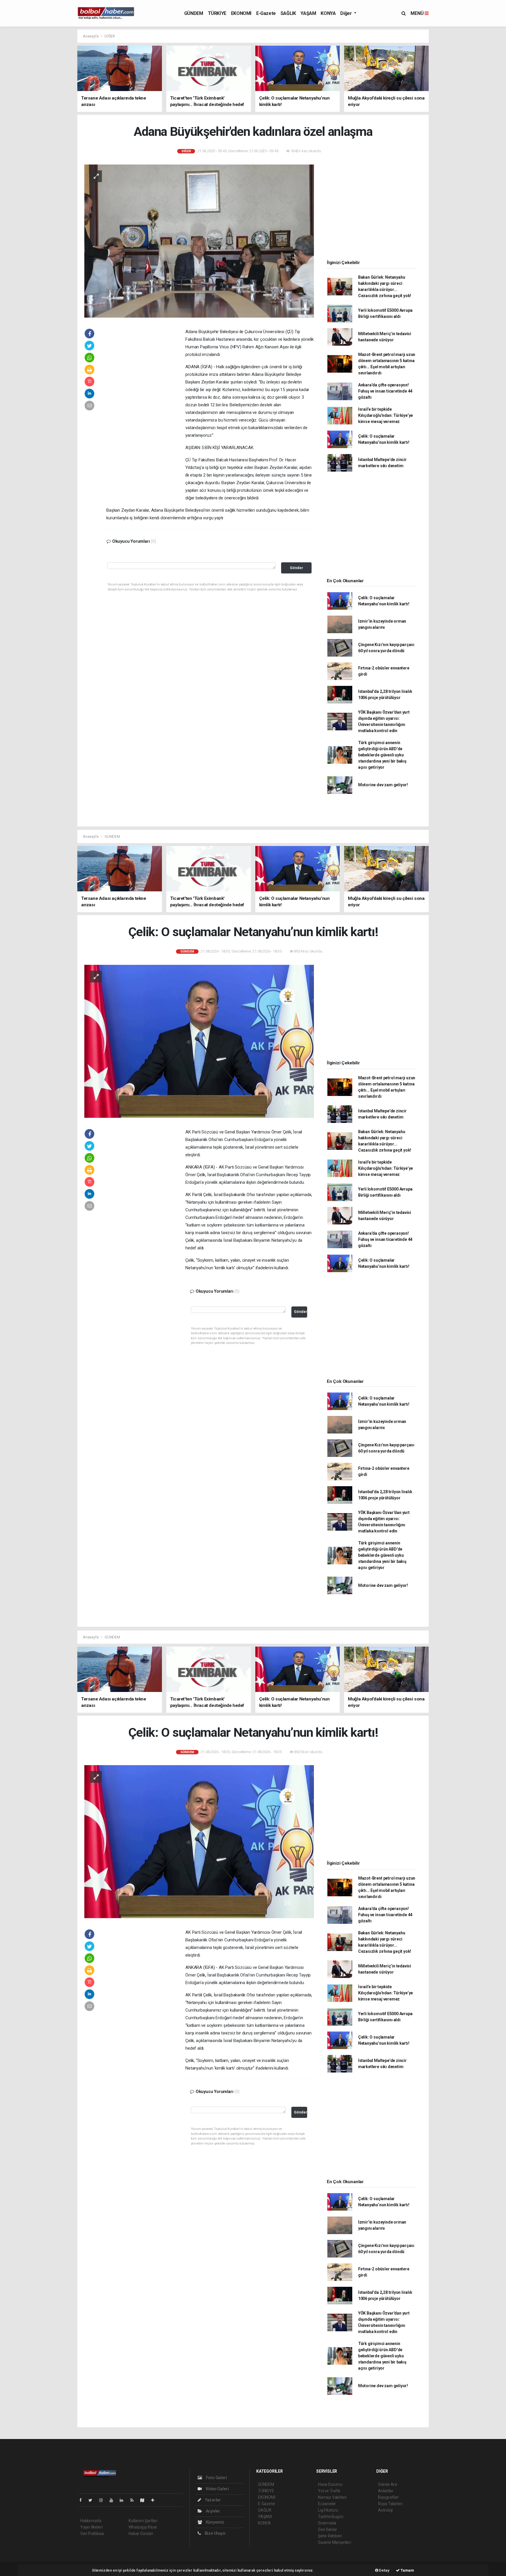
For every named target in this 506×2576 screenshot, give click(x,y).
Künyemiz (215, 2522)
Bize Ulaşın (215, 2533)
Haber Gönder (141, 2534)
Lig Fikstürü (328, 2510)
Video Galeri (217, 2489)
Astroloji (385, 2510)
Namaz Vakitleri (332, 2497)
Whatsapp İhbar (143, 2527)
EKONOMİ (241, 13)
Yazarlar (212, 2500)
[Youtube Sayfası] (114, 2500)
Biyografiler (388, 2497)
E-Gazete (266, 13)
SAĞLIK (288, 13)
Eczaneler (327, 2504)
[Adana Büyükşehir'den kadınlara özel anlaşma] (199, 241)
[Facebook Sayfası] (83, 2500)
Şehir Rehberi (330, 2536)
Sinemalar (327, 2523)
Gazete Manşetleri (335, 2542)
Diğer (347, 13)
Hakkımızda (91, 2521)
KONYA (328, 13)
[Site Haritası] (145, 2500)
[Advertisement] (51, 117)
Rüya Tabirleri (390, 2504)
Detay (384, 2570)
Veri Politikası (92, 2534)
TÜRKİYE (217, 13)
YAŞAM (308, 13)
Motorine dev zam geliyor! (383, 785)
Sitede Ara (388, 2484)
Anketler (386, 2491)
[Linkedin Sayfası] (124, 2500)
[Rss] (134, 2500)
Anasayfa (91, 36)
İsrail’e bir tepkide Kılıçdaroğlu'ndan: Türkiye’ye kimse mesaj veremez (386, 415)
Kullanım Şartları (143, 2521)
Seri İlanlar (328, 2529)
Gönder (296, 568)
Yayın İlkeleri (91, 2527)
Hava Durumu (330, 2484)
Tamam (407, 2570)
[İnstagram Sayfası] (103, 2500)
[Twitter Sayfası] (93, 2500)
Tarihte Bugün (331, 2517)
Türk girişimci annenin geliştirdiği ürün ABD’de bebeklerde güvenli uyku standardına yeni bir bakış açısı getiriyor (382, 755)
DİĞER (110, 36)
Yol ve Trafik (329, 2491)
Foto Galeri (216, 2478)
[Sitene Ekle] (155, 2500)
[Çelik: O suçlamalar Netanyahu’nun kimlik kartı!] (199, 1041)
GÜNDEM (194, 13)
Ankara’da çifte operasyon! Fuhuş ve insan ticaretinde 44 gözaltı (385, 391)
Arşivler (213, 2511)
